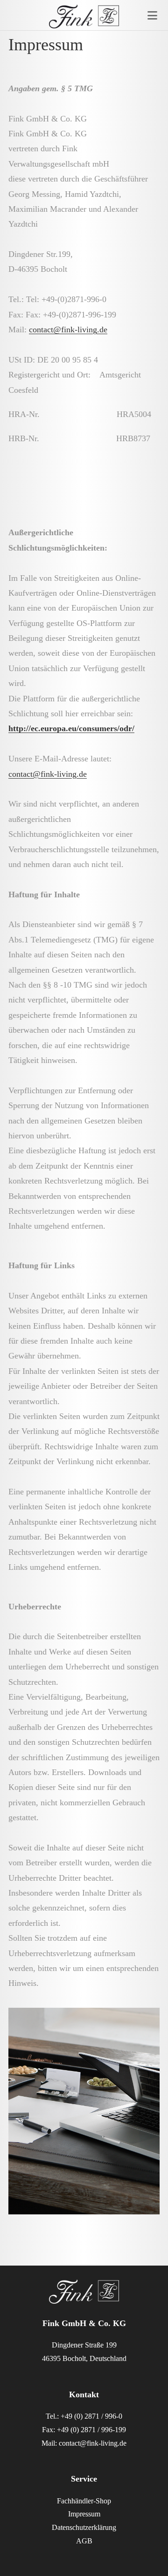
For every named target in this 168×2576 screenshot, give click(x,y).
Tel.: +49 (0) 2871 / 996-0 (84, 2416)
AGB (84, 2541)
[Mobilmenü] (153, 18)
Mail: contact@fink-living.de (84, 2443)
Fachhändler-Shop (84, 2501)
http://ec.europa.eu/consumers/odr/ (71, 728)
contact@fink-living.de (68, 330)
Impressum (84, 2514)
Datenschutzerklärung (84, 2527)
